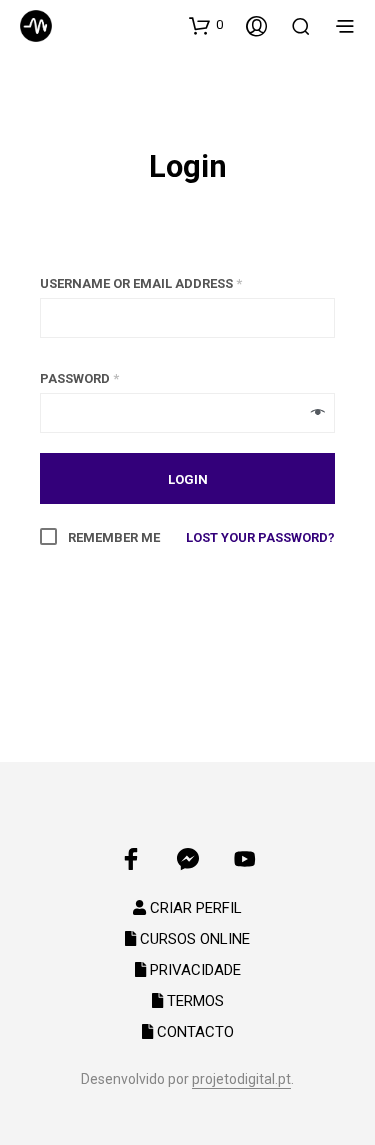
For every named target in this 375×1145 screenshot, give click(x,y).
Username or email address (141, 283)
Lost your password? (260, 537)
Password (79, 378)
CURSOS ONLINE (193, 939)
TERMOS (193, 1001)
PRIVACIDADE (193, 970)
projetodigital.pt (241, 1079)
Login (188, 167)
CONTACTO (193, 1032)
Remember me (112, 537)
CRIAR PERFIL (194, 908)
